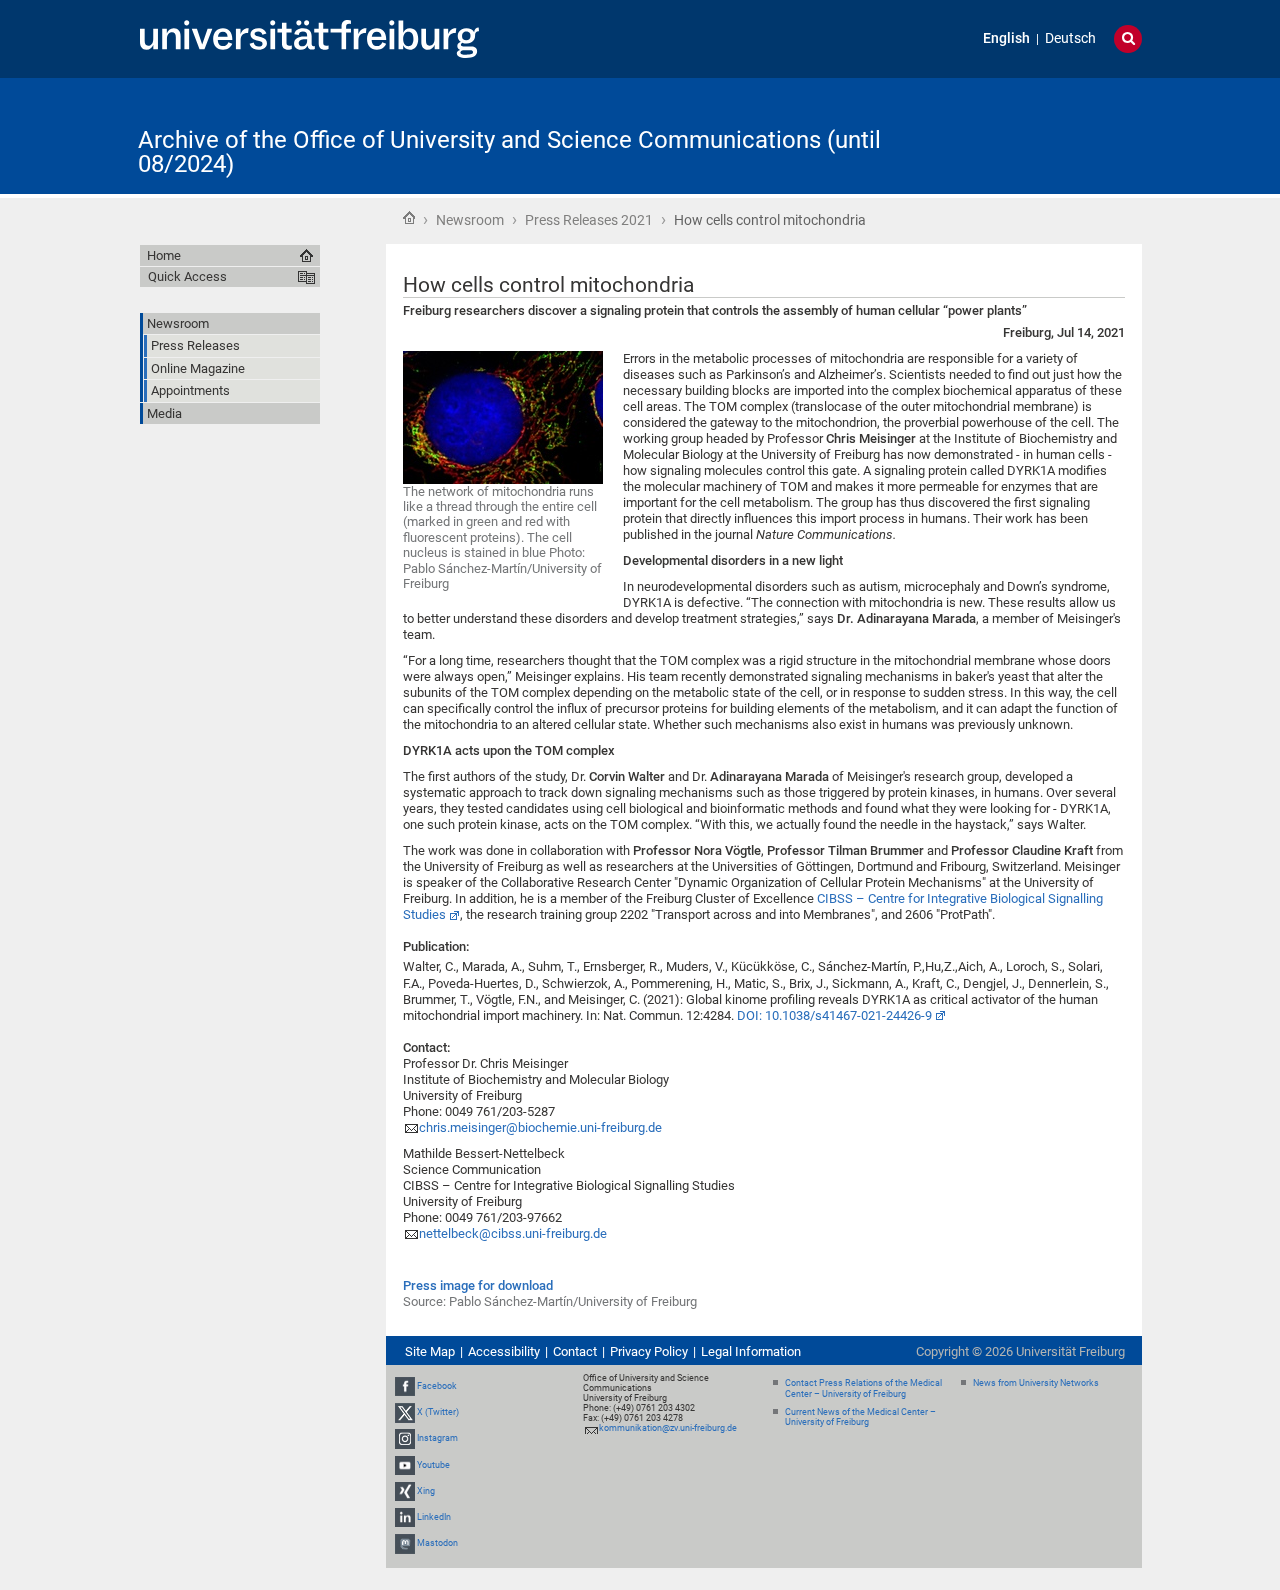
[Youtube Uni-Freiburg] (405, 1465)
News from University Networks (1036, 1383)
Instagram (437, 1438)
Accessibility (504, 1351)
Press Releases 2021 (589, 220)
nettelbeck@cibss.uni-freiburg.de (513, 1233)
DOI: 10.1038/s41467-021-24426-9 (834, 1015)
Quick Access (187, 276)
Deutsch (1070, 38)
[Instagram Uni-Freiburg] (405, 1438)
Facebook (437, 1386)
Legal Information (751, 1351)
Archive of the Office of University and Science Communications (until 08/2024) (509, 152)
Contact (575, 1351)
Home (409, 218)
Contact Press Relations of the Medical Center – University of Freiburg (863, 1388)
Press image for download (478, 1285)
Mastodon (437, 1543)
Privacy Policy (649, 1351)
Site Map (430, 1351)
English (1006, 38)
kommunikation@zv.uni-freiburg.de (668, 1428)
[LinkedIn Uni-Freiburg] (405, 1517)
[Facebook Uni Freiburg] (405, 1386)
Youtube (433, 1465)
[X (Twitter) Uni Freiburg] (405, 1412)
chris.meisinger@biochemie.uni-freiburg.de (540, 1127)
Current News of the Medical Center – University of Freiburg (860, 1417)
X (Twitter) (438, 1412)
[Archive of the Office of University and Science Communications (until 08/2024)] (1044, 134)
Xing (426, 1491)
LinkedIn (434, 1517)
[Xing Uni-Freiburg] (405, 1491)
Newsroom (470, 220)
